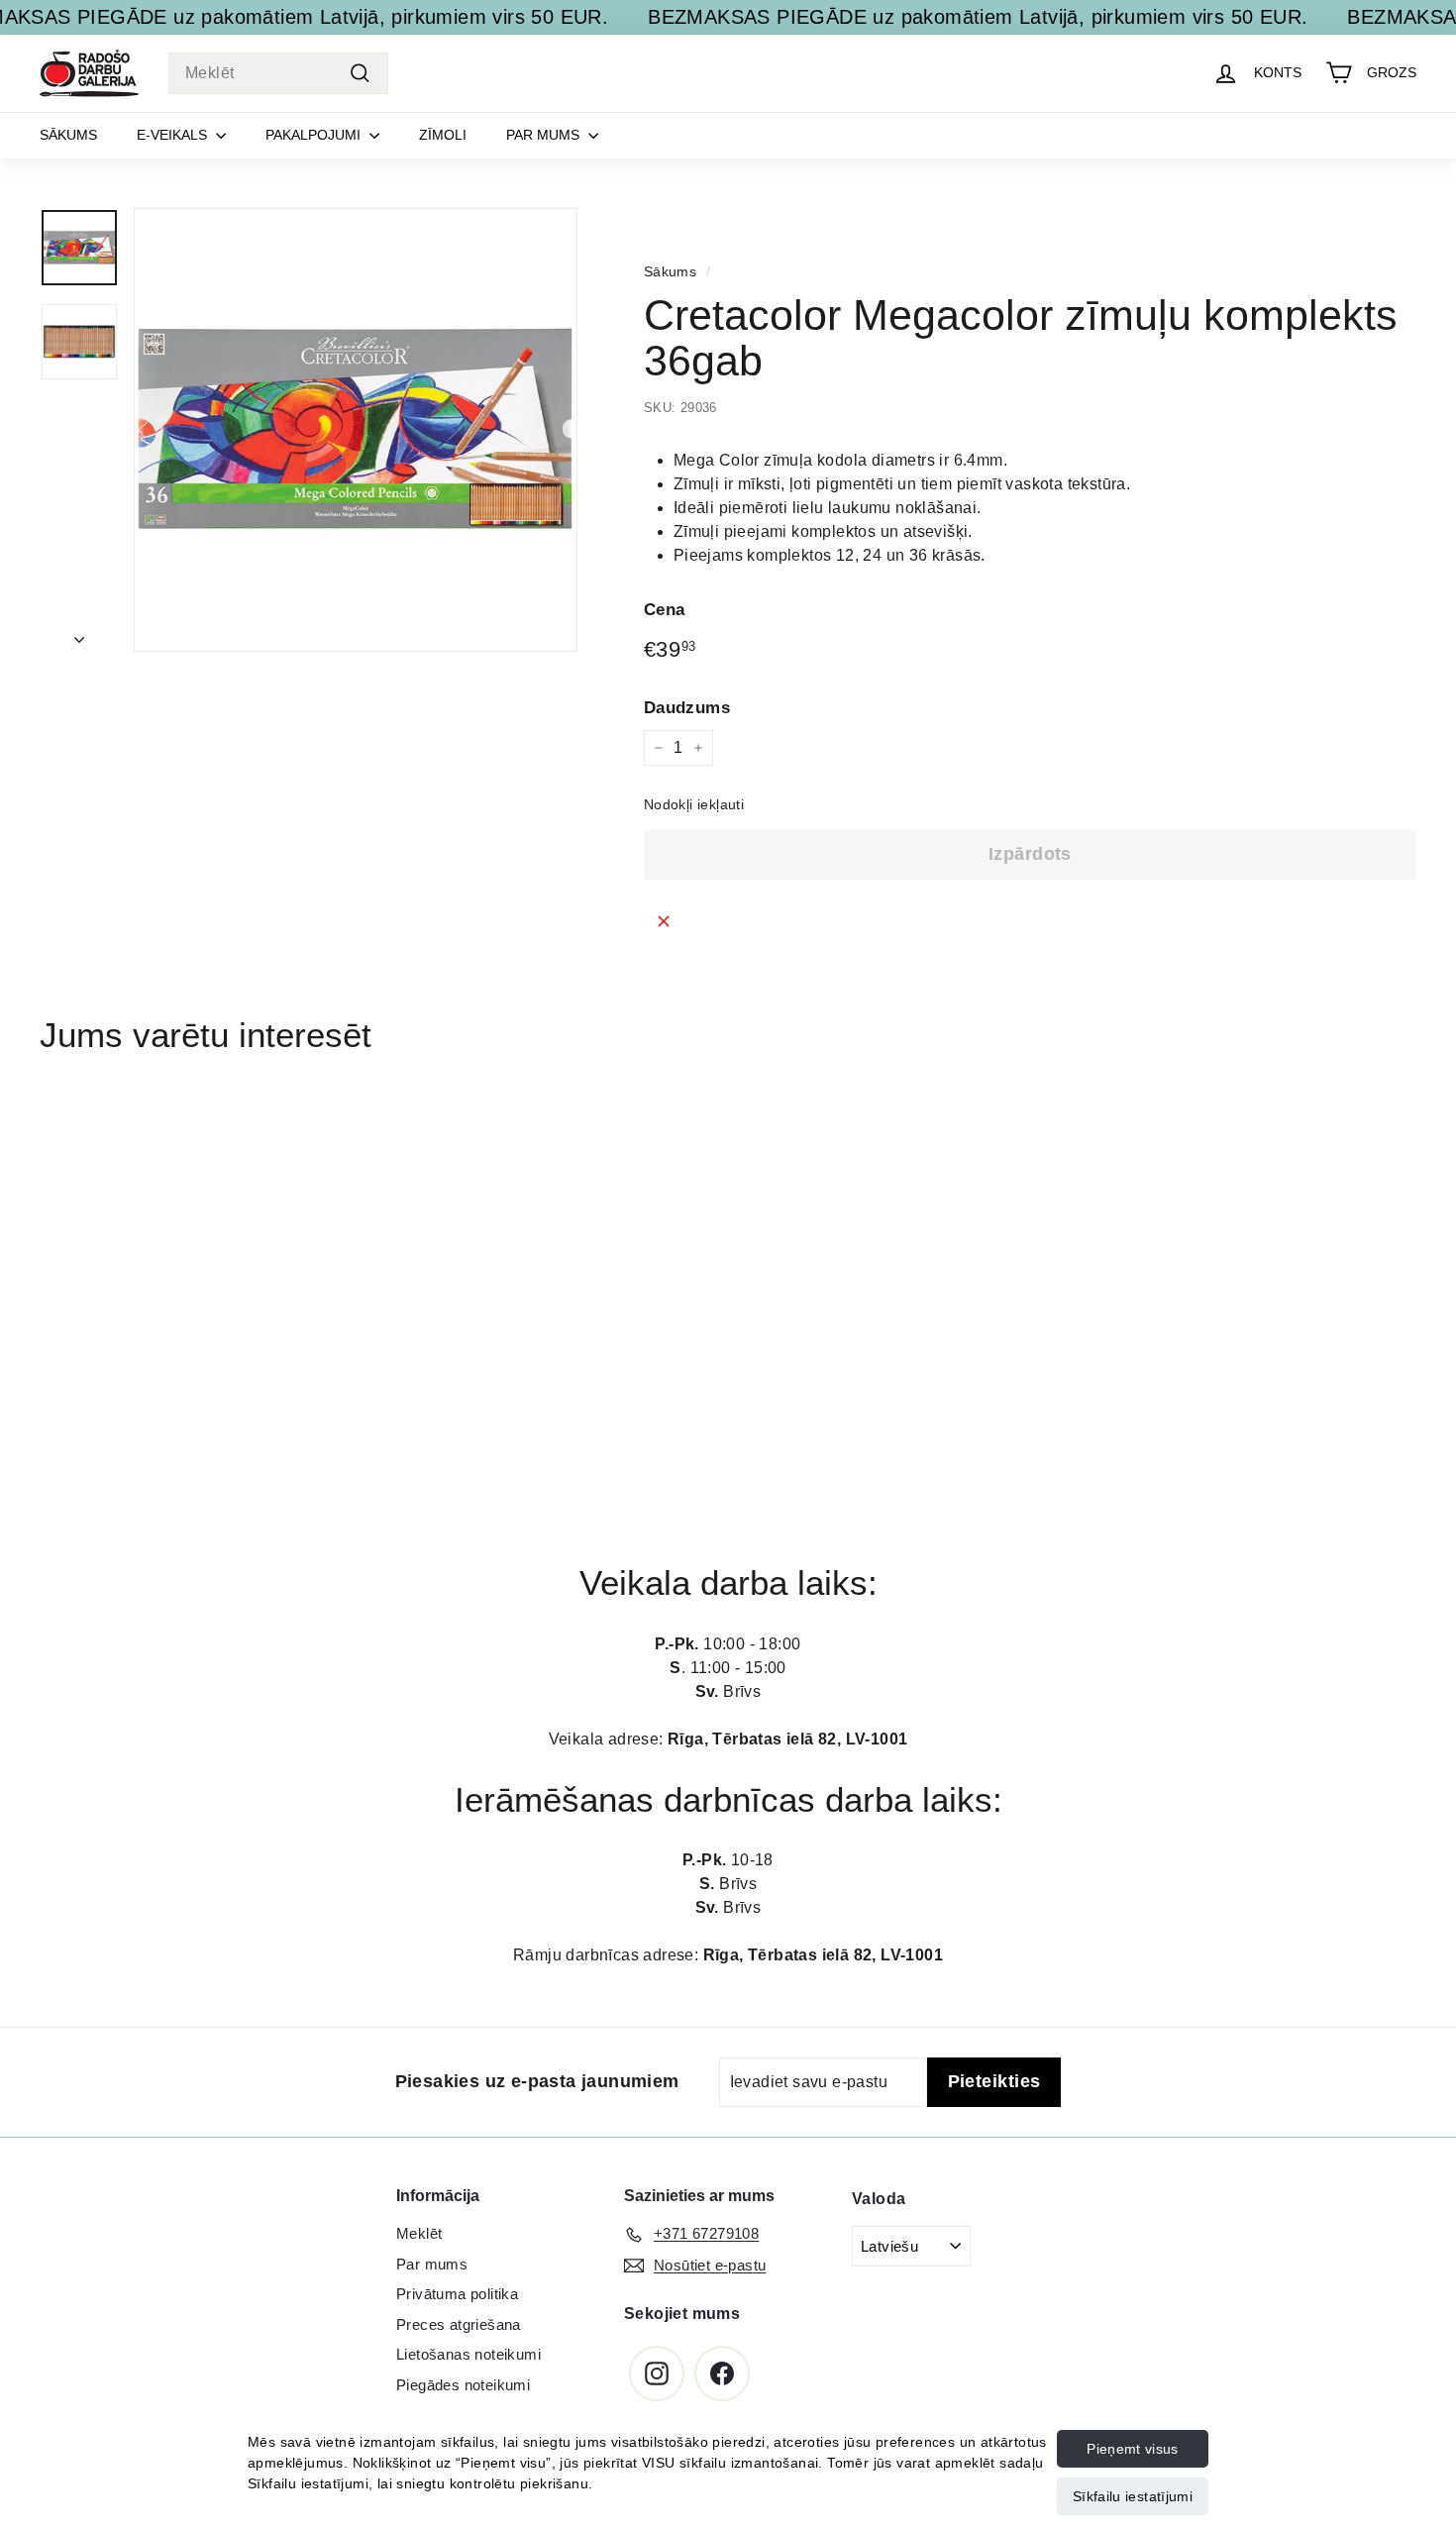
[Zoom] (356, 430)
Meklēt (419, 2233)
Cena (665, 610)
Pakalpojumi (315, 135)
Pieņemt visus (1133, 2449)
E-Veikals (174, 135)
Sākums (68, 135)
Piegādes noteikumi (463, 2385)
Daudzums (687, 707)
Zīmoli (443, 135)
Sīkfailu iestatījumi (1133, 2496)
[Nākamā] (79, 635)
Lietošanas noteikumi (468, 2354)
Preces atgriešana (459, 2324)
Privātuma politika (457, 2294)
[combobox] (278, 73)
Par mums (545, 135)
